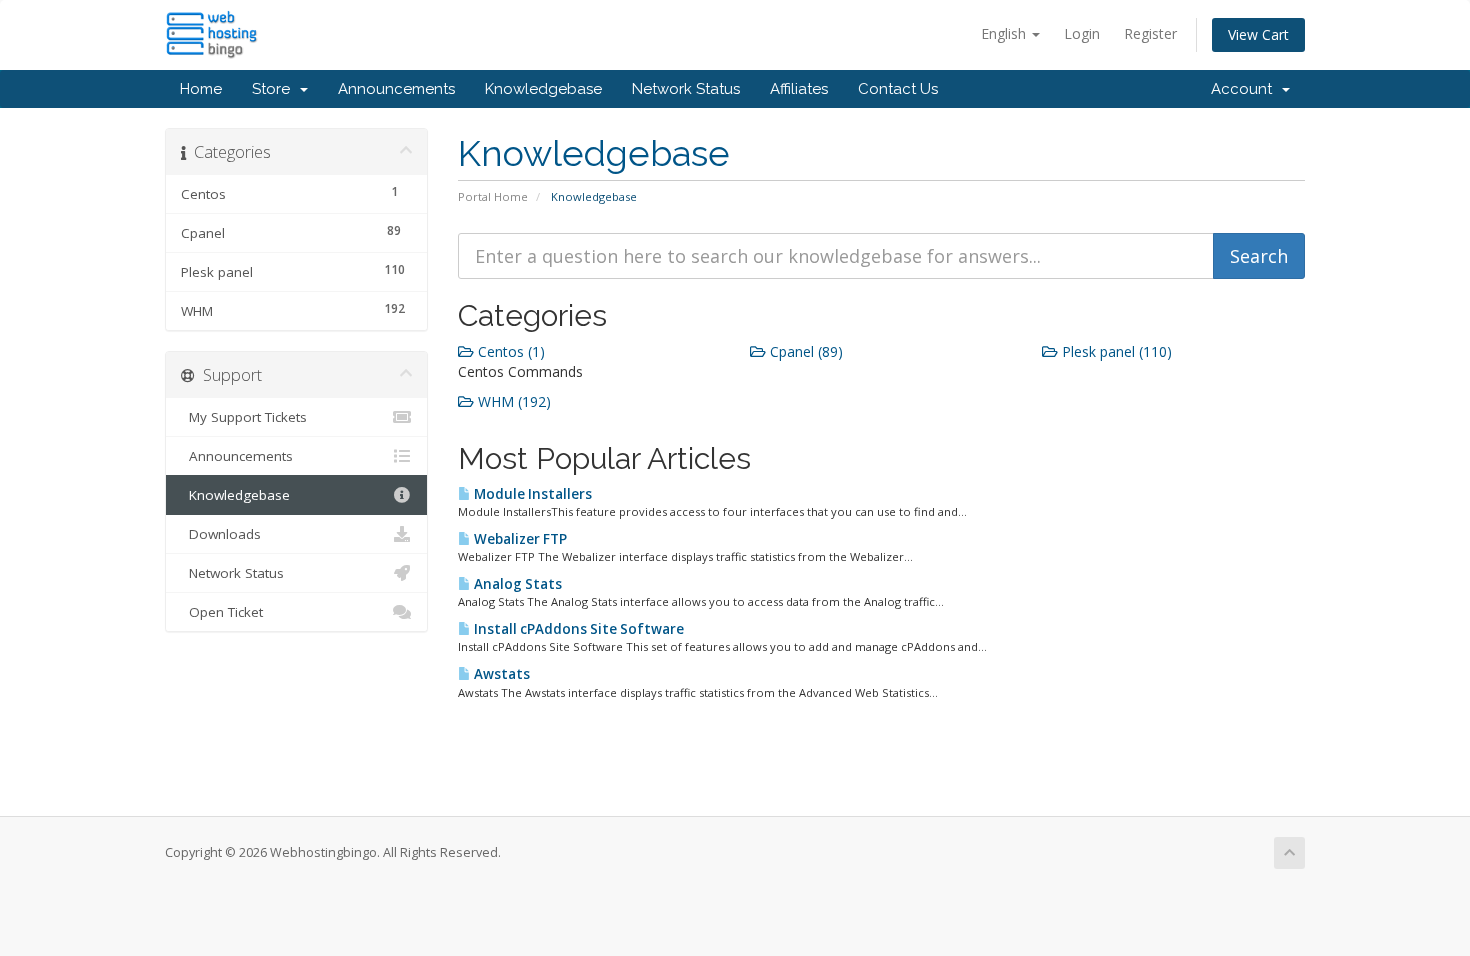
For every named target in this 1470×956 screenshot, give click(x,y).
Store (275, 89)
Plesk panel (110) (1115, 351)
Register (1150, 33)
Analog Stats (516, 584)
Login (1082, 33)
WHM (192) (512, 401)
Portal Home (493, 196)
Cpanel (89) (804, 351)
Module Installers (531, 494)
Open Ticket (222, 612)
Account (1245, 89)
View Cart (1258, 34)
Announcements (396, 89)
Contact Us (898, 89)
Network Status (686, 89)
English (1005, 33)
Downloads (221, 534)
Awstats (500, 674)
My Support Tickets (244, 417)
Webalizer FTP (519, 539)
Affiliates (799, 89)
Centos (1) (509, 351)
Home (201, 89)
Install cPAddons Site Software (577, 629)
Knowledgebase (543, 89)
